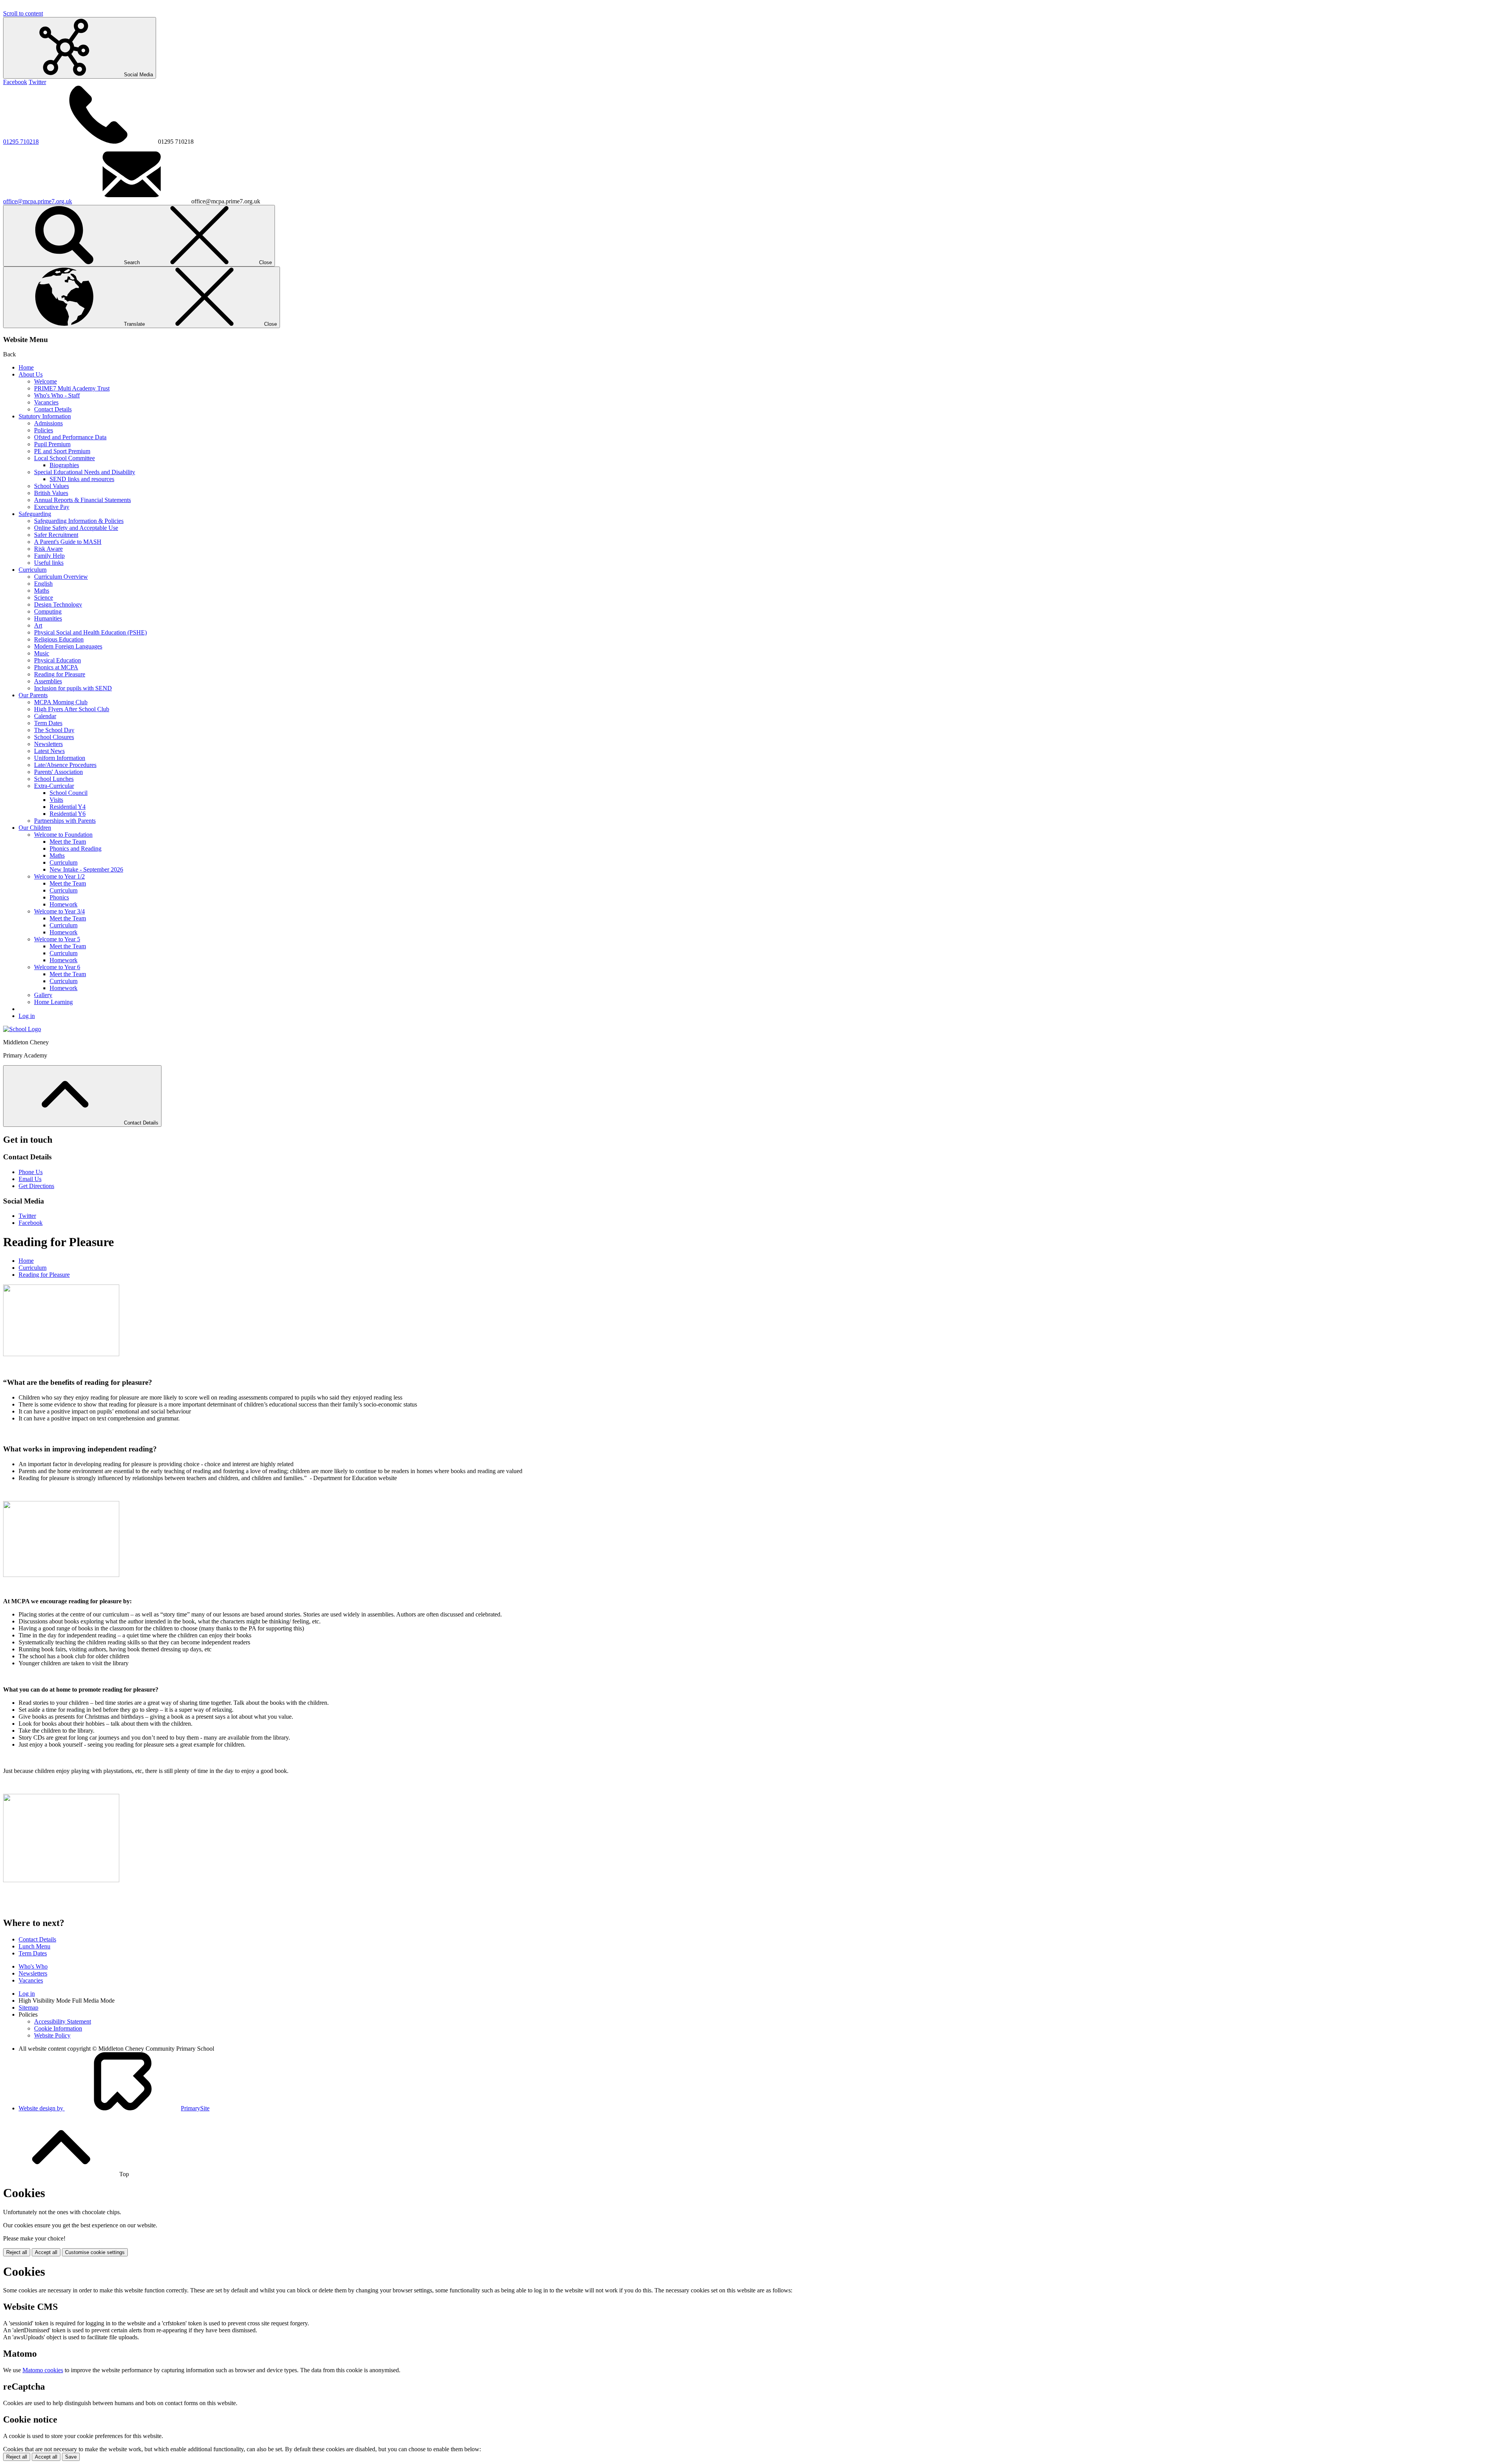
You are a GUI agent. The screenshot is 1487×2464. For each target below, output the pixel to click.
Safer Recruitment (56, 535)
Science (44, 598)
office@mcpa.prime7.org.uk (38, 201)
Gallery (43, 995)
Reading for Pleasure (60, 674)
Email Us (30, 1179)
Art (38, 625)
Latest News (49, 751)
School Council (69, 793)
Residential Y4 (68, 807)
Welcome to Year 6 (57, 967)
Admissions (48, 423)
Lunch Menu (34, 1946)
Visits (56, 800)
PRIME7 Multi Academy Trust (72, 388)
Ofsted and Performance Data (70, 437)
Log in (27, 1016)
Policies (44, 430)
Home (26, 367)
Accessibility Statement (63, 2021)
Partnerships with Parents (65, 821)
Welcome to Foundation (63, 835)
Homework (64, 904)
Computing (48, 611)
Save (71, 2457)
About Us (31, 374)
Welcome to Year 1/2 (59, 876)
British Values (51, 493)
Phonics (59, 897)
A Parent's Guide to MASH (68, 542)
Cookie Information (58, 2028)
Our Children (35, 828)
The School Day (54, 730)
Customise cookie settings (95, 2252)
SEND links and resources (82, 479)
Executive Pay (52, 507)
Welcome (46, 381)
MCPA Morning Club (61, 702)
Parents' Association (58, 772)
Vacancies (46, 402)
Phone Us (31, 1172)
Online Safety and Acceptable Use (76, 528)
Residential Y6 (68, 814)
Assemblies (48, 681)
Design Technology (58, 604)
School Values (52, 486)
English (43, 584)
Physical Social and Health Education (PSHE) (90, 632)
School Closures (54, 737)
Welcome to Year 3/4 (59, 911)
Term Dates (48, 723)
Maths (42, 591)
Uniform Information (60, 758)
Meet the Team (68, 842)
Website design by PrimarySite (114, 2108)
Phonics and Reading (76, 849)
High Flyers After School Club (72, 709)
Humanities (48, 618)
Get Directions (36, 1186)
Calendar (45, 716)
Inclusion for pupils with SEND (73, 688)
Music (42, 653)
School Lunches (54, 779)
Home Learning (53, 1002)
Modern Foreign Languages (68, 646)
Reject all (17, 2252)
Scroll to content (23, 13)
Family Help (49, 556)
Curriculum (33, 570)
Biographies (64, 465)
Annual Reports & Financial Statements (82, 500)
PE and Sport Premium (62, 451)
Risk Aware (48, 549)
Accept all (46, 2252)
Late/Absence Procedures (65, 765)
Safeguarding (35, 514)
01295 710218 (21, 142)
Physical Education (58, 660)
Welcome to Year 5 (57, 939)
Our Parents (33, 695)
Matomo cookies (43, 2370)
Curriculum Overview (61, 577)
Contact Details (53, 409)
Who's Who (33, 1966)
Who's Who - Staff (57, 395)
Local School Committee (64, 458)
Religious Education (59, 639)
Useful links (49, 563)
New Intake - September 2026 (86, 869)
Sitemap (28, 2007)
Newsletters (48, 744)
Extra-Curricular (54, 786)
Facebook (15, 82)
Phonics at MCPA (56, 667)
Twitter (37, 82)
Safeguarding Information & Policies (79, 521)
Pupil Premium (52, 444)
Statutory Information (45, 416)
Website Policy (52, 2035)
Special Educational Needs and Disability (85, 472)
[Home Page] (22, 1029)
